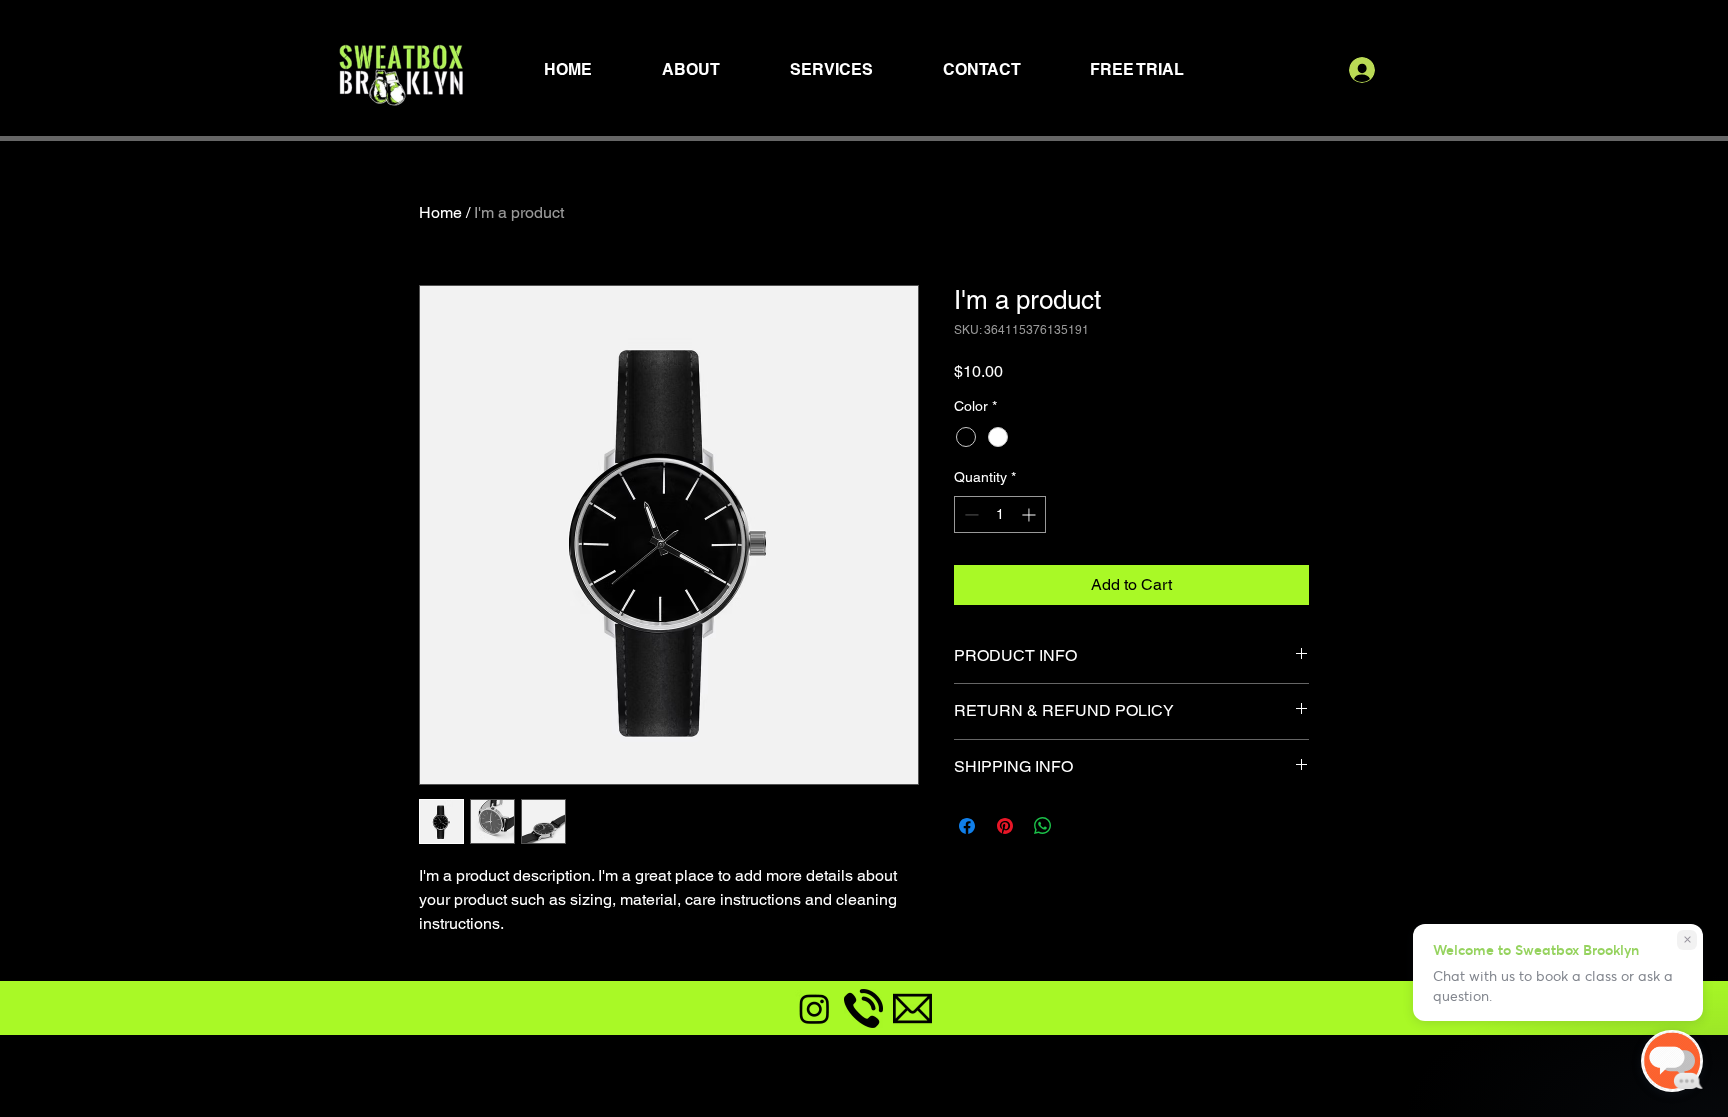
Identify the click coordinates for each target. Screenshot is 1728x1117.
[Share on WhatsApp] (1043, 826)
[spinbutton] (1000, 514)
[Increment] (1030, 514)
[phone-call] (863, 1008)
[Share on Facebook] (967, 826)
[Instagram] (814, 1008)
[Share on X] (1081, 826)
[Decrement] (969, 514)
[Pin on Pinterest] (1005, 826)
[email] (912, 1008)
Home (440, 212)
